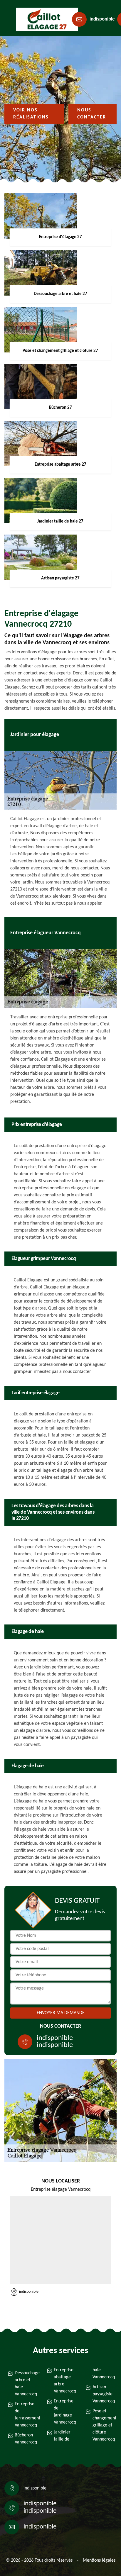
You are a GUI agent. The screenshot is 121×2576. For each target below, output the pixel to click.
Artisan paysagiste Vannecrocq (103, 2394)
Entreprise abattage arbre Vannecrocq (64, 2381)
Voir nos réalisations (31, 114)
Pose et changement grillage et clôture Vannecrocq (103, 2425)
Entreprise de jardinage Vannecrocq (64, 2412)
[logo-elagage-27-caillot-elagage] (43, 19)
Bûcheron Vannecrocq (25, 2439)
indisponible (102, 19)
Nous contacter (92, 114)
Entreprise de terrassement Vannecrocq (25, 2415)
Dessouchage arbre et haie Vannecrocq (25, 2384)
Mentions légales (99, 2560)
